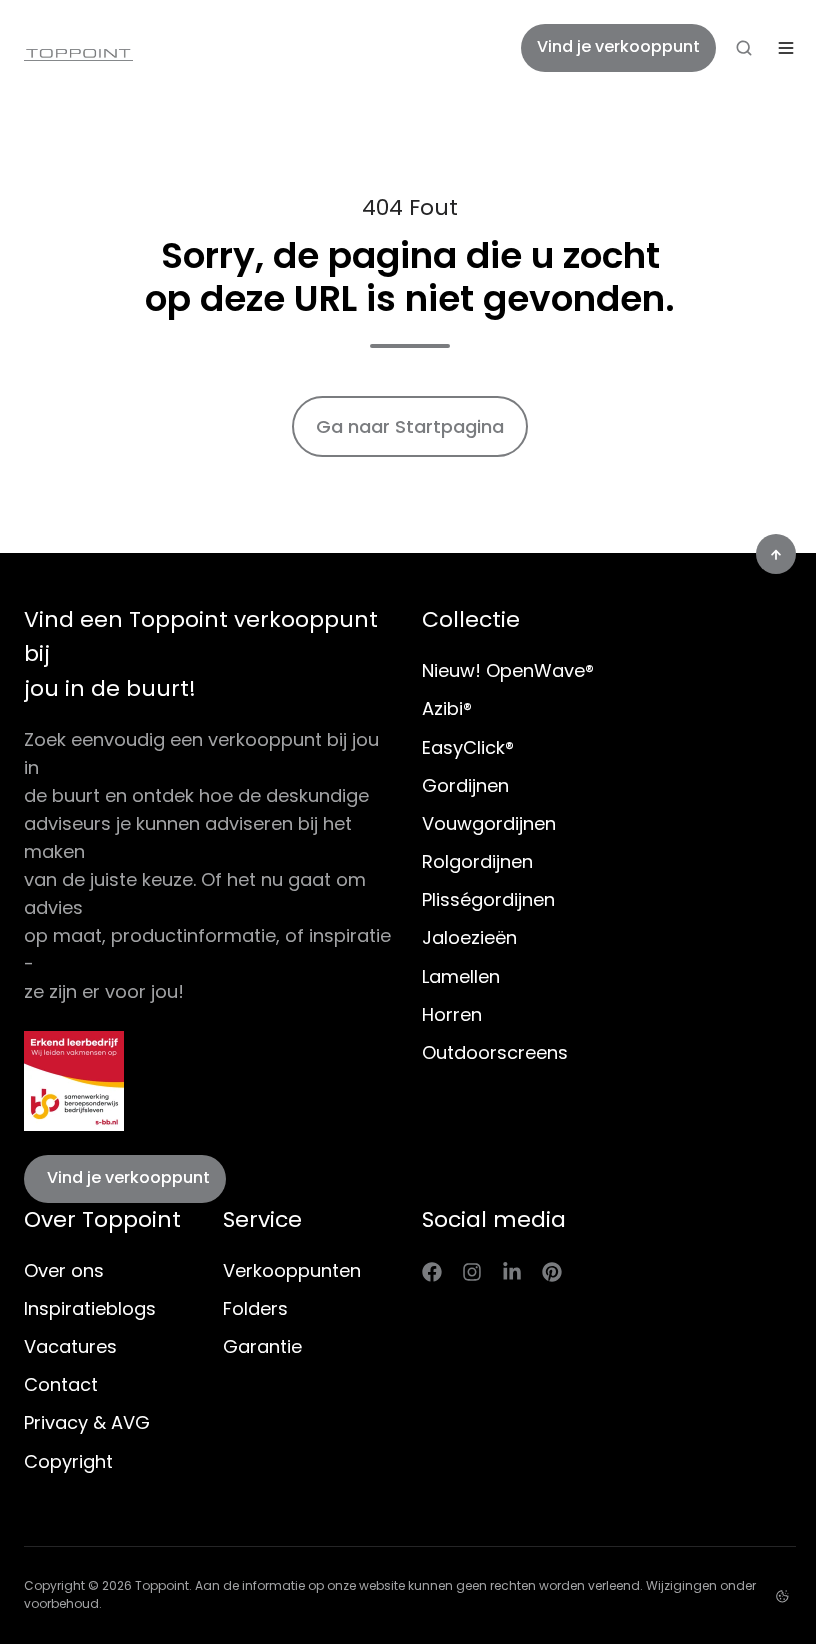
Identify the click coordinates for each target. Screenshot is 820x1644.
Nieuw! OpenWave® (508, 670)
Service (262, 1219)
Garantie (262, 1346)
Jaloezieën (469, 937)
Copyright (68, 1461)
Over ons (64, 1270)
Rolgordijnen (477, 861)
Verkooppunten (292, 1270)
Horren (452, 1014)
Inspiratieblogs (90, 1308)
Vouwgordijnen (489, 823)
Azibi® (447, 708)
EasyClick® (468, 747)
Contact (61, 1384)
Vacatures (70, 1346)
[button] (744, 48)
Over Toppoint (102, 1219)
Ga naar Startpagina (410, 426)
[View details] (432, 1271)
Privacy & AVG (87, 1422)
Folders (255, 1308)
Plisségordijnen (488, 899)
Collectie (471, 619)
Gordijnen (465, 785)
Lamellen (461, 976)
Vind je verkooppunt (618, 46)
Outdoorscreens (495, 1052)
